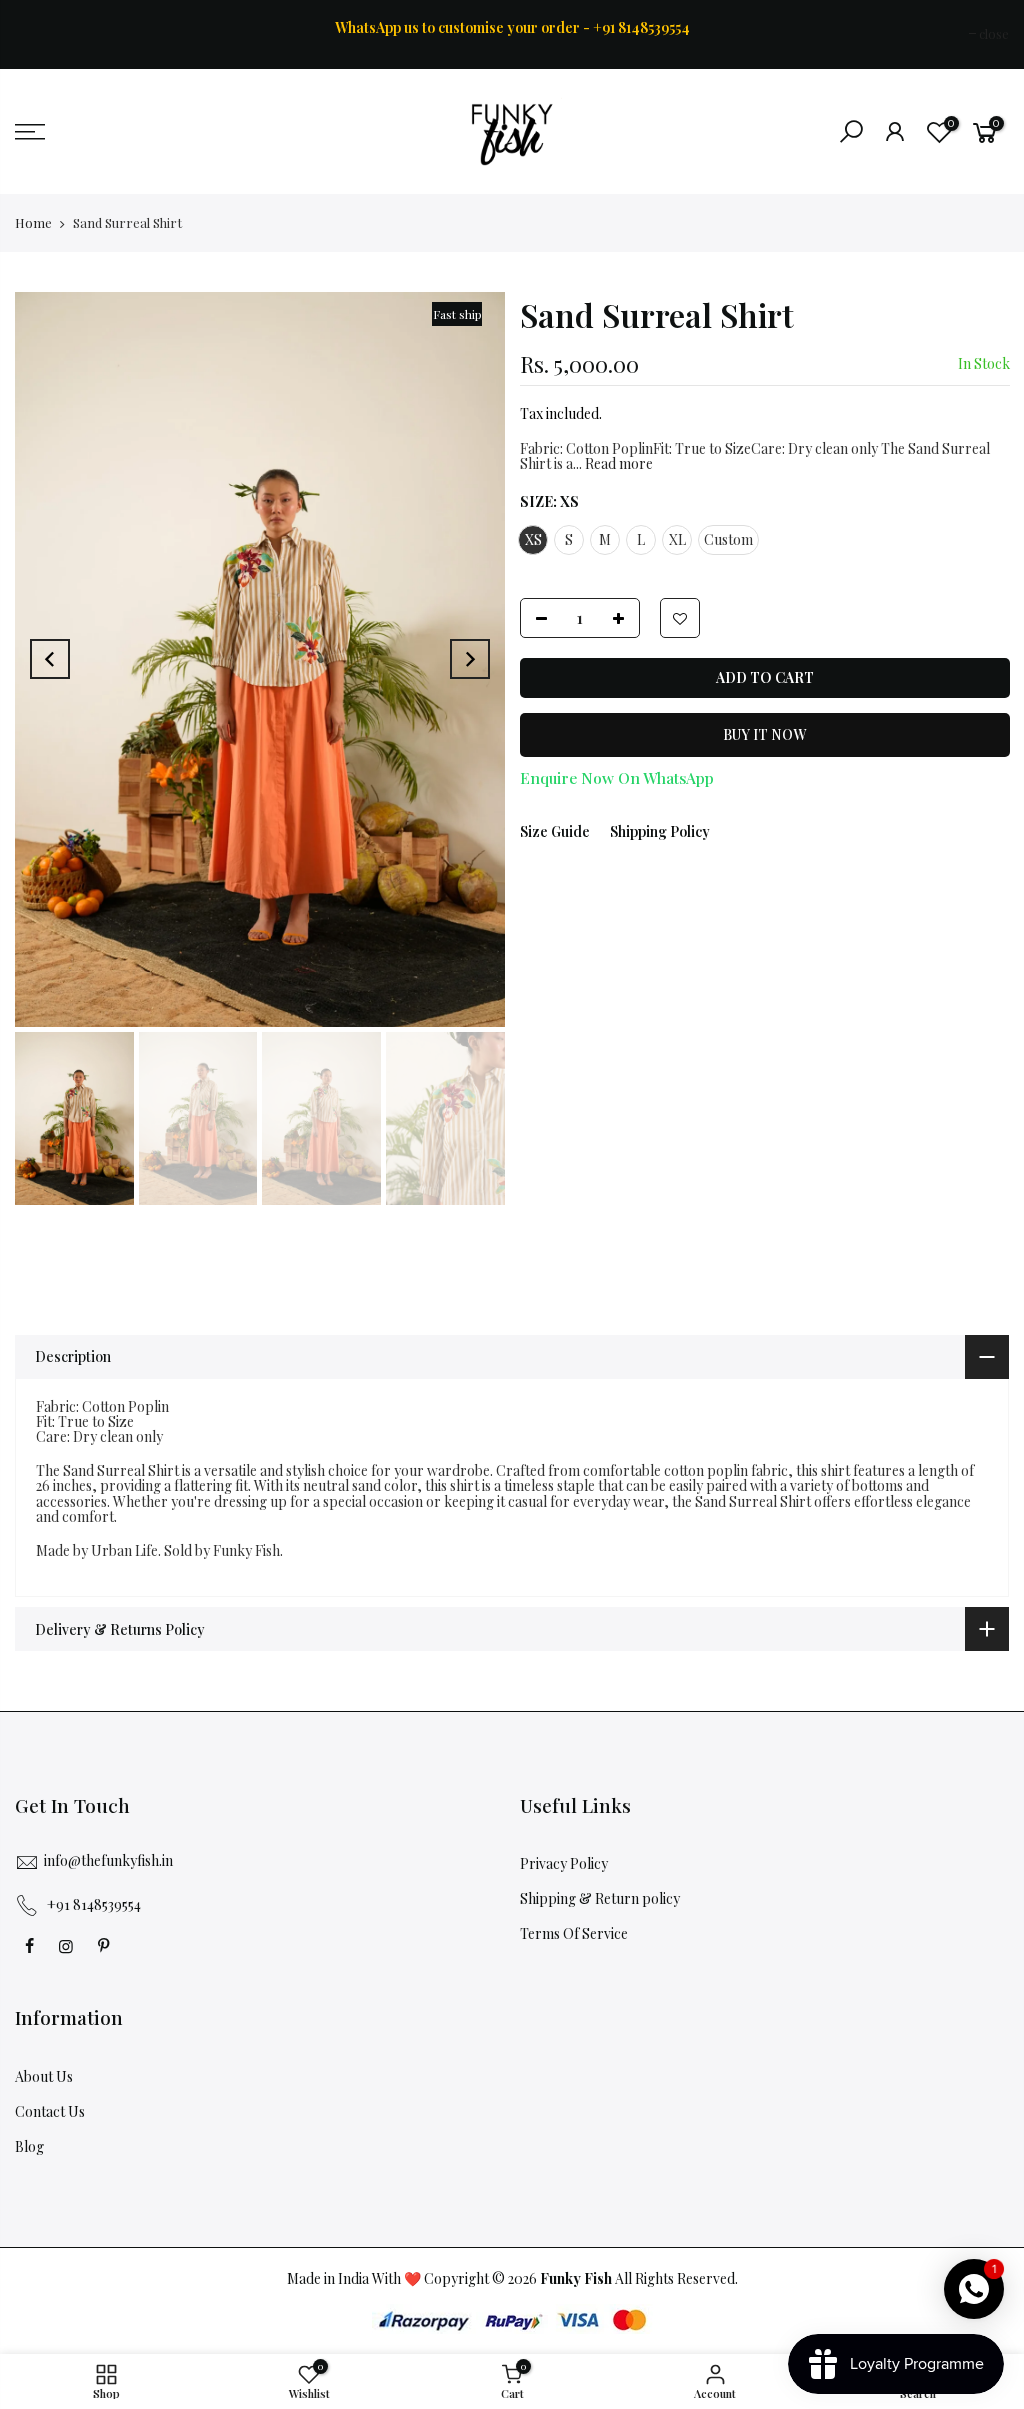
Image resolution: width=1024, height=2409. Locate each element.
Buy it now (764, 734)
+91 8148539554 (94, 1904)
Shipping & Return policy (600, 1898)
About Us (44, 2076)
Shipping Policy (660, 831)
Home (33, 222)
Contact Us (50, 2111)
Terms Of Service (574, 1933)
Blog (29, 2146)
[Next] (470, 659)
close (40, 33)
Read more (617, 464)
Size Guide (555, 831)
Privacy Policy (564, 1863)
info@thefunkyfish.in (108, 1860)
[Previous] (50, 659)
